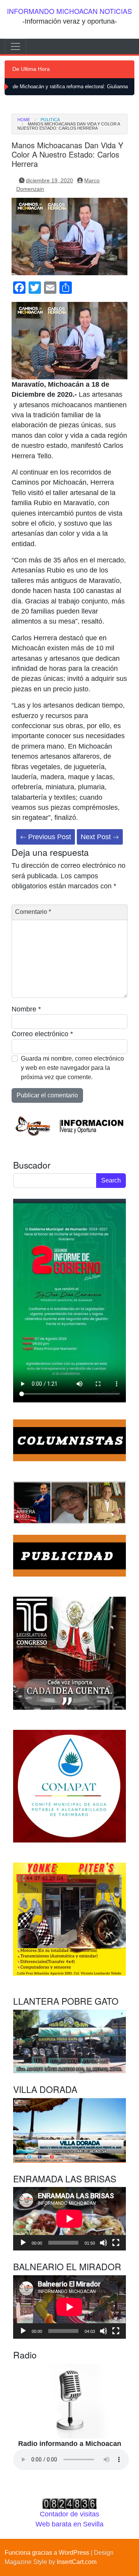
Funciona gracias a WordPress (47, 2553)
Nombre (26, 1009)
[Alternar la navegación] (15, 46)
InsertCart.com (77, 2562)
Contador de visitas (69, 2514)
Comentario (33, 912)
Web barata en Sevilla (69, 2524)
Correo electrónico (42, 1034)
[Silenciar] (103, 2243)
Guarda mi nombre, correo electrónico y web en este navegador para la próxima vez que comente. (72, 1068)
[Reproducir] (23, 2243)
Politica (50, 120)
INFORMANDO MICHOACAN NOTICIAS (69, 11)
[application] (69, 2219)
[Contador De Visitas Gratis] (69, 2503)
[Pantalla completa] (116, 2243)
